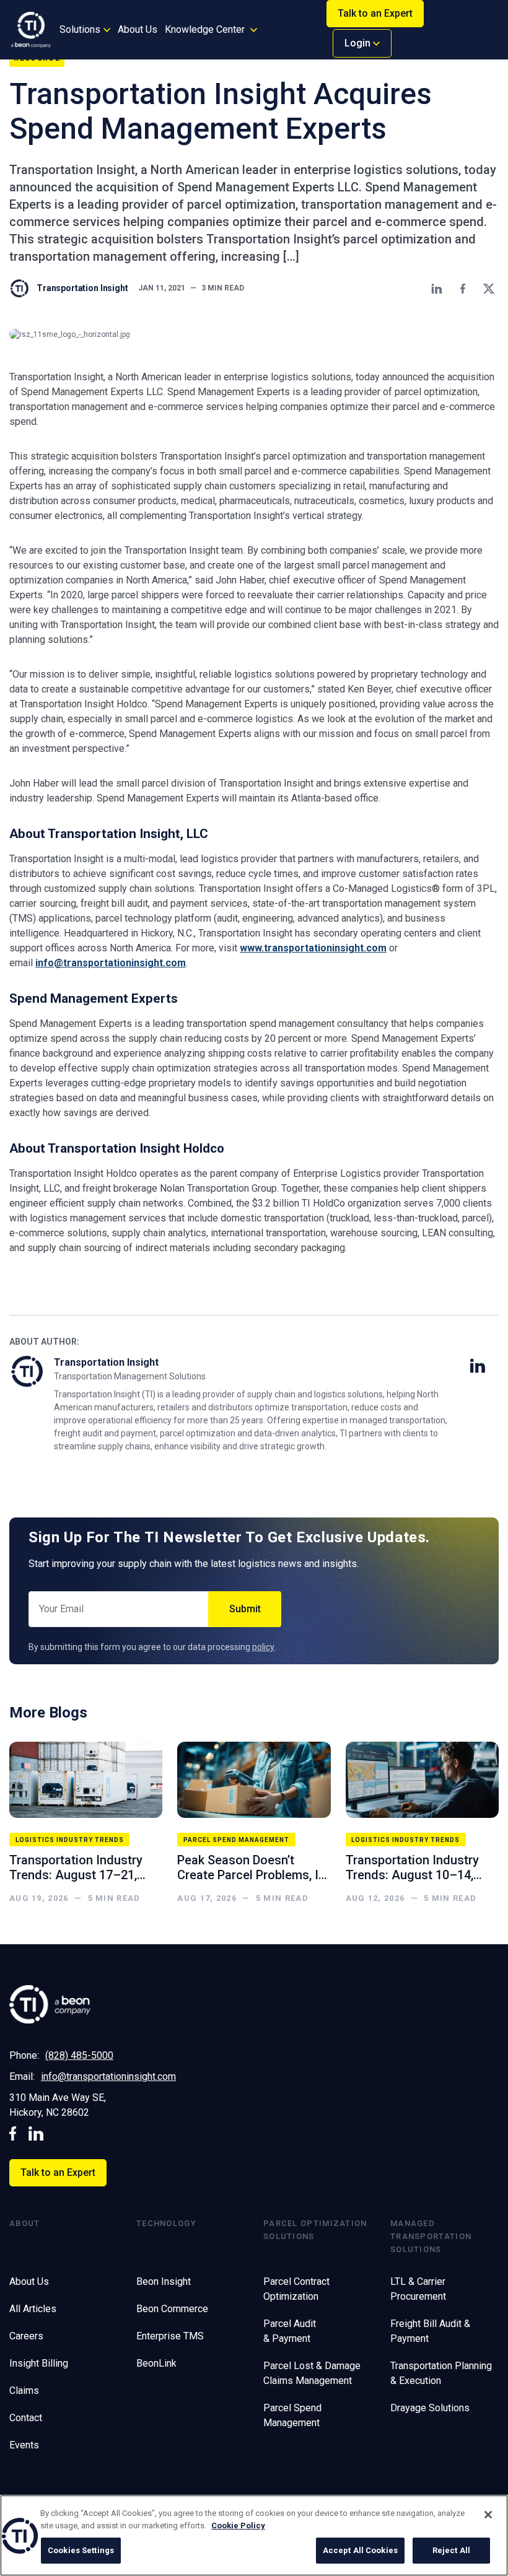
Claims (24, 2390)
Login (359, 43)
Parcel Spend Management (292, 2415)
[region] (254, 2535)
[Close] (488, 2515)
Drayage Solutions (430, 2408)
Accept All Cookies (360, 2550)
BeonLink (156, 2363)
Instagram (36, 2133)
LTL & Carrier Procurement (418, 2289)
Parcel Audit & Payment (290, 2331)
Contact (26, 2418)
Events (24, 2445)
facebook (13, 2133)
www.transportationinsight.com (313, 948)
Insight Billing (39, 2363)
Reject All (451, 2550)
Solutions (80, 29)
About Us (138, 29)
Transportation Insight (82, 288)
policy (263, 1647)
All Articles (33, 2309)
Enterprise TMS (170, 2336)
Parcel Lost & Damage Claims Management (312, 2373)
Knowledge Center (205, 29)
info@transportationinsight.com (111, 963)
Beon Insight (164, 2281)
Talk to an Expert (375, 13)
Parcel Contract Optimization (296, 2289)
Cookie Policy (238, 2526)
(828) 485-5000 (79, 2055)
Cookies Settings (81, 2550)
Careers (26, 2336)
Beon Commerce (172, 2309)
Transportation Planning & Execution (441, 2373)
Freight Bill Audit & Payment (430, 2331)
